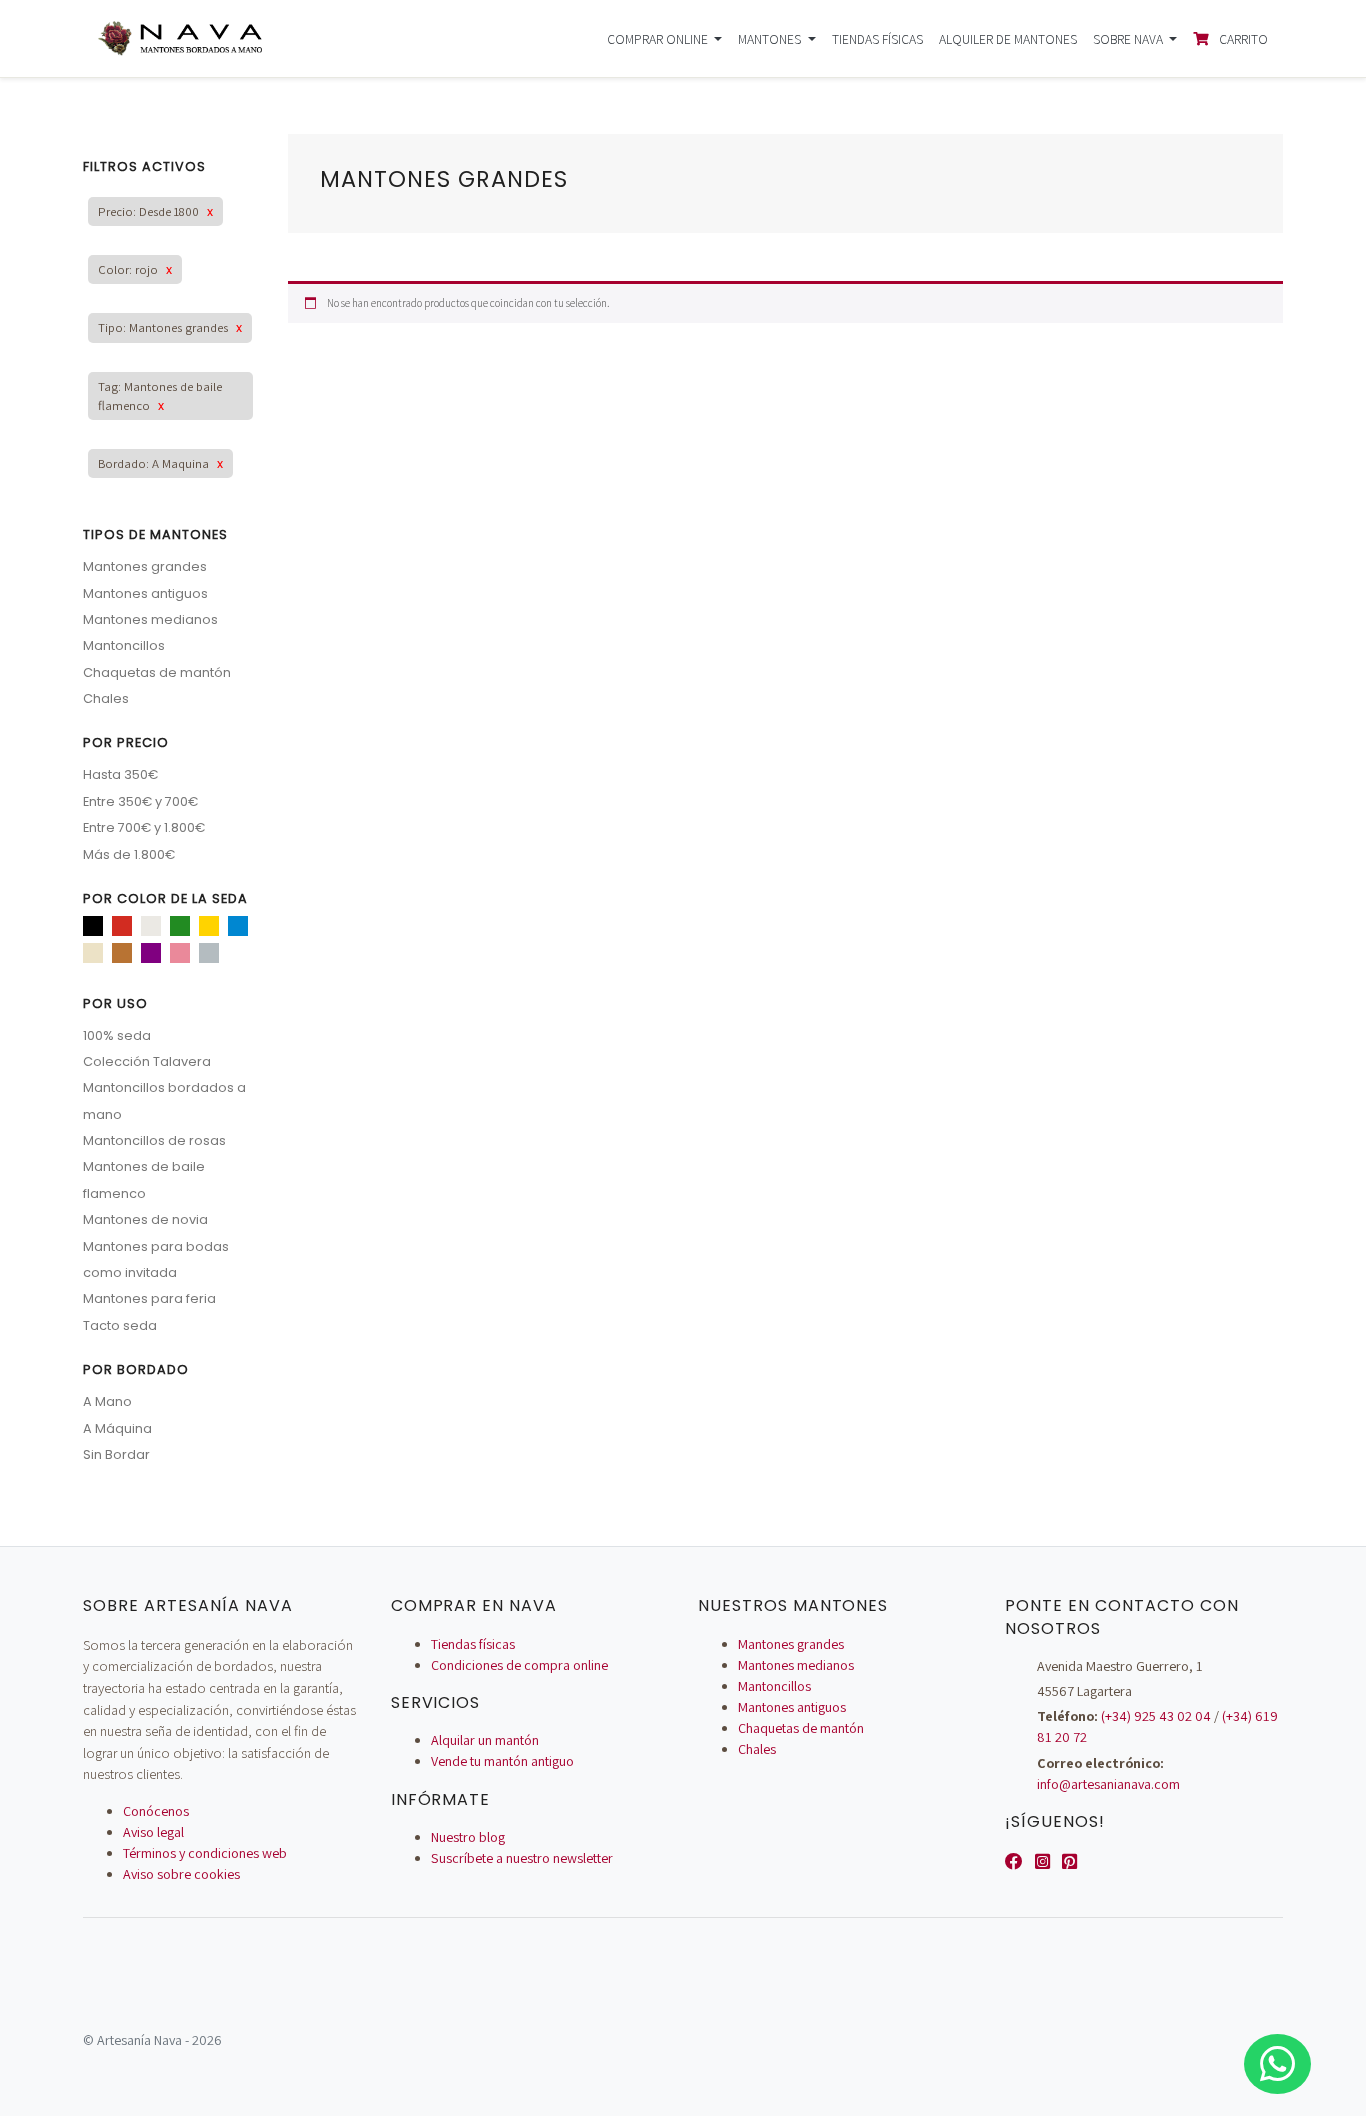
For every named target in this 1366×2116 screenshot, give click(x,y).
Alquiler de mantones (1008, 39)
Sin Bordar (116, 1454)
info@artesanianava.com (1108, 1784)
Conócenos (156, 1811)
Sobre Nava (1129, 39)
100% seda (117, 1035)
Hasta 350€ (120, 774)
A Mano (107, 1401)
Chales (106, 698)
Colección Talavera (147, 1061)
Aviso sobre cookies (181, 1874)
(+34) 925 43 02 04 (1156, 1716)
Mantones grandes (145, 566)
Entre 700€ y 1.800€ (144, 827)
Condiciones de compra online (519, 1665)
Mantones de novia (145, 1219)
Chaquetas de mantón (157, 672)
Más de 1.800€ (129, 854)
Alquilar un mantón (485, 1740)
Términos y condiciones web (205, 1853)
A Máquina (117, 1428)
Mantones (771, 39)
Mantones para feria (149, 1298)
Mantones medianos (150, 619)
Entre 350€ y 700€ (140, 801)
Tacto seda (120, 1325)
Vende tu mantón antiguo (502, 1761)
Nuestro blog (468, 1837)
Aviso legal (153, 1832)
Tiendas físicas (877, 39)
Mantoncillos (124, 645)
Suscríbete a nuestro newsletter (522, 1858)
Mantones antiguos (145, 593)
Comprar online (659, 39)
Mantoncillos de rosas (154, 1140)
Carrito (1242, 39)
